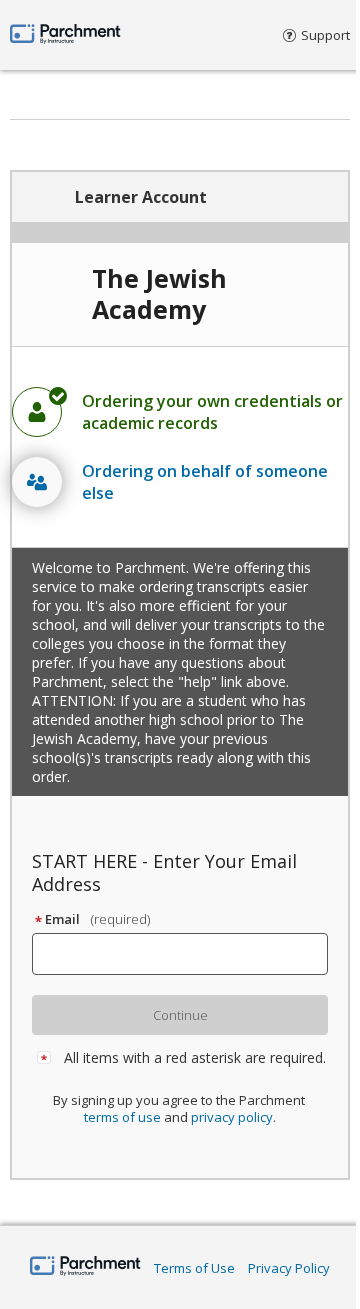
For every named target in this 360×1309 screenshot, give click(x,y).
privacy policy (232, 1117)
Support (325, 35)
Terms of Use (194, 1268)
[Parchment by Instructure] (85, 1267)
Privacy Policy (289, 1268)
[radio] (180, 412)
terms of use (122, 1117)
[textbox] (189, 954)
